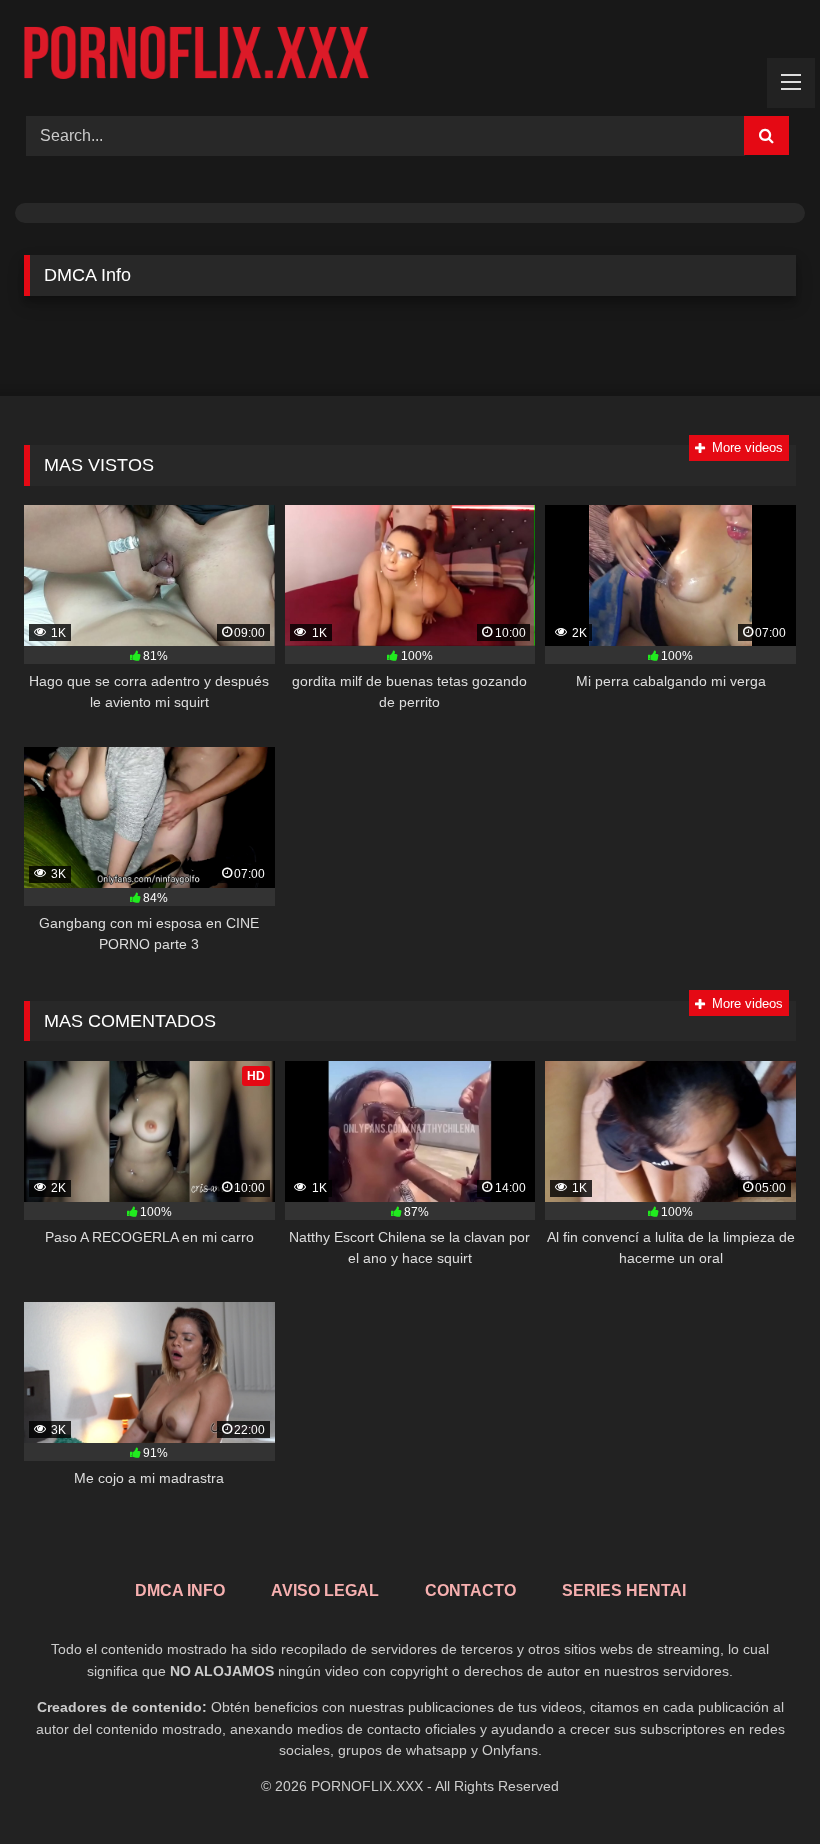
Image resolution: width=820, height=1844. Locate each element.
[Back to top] (758, 1784)
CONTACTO (470, 1590)
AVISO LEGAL (325, 1590)
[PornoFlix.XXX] (410, 51)
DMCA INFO (180, 1590)
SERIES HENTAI (624, 1590)
